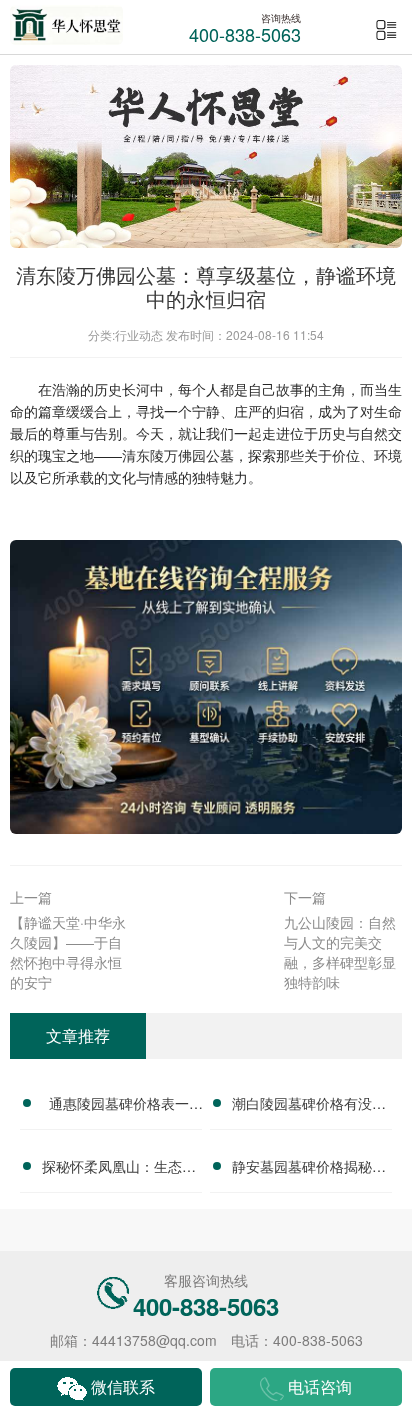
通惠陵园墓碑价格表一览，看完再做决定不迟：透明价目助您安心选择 (119, 1106)
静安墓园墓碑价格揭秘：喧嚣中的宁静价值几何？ (309, 1169)
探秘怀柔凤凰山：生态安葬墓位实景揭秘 (119, 1169)
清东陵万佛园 (164, 455)
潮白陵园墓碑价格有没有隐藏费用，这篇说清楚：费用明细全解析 (309, 1106)
